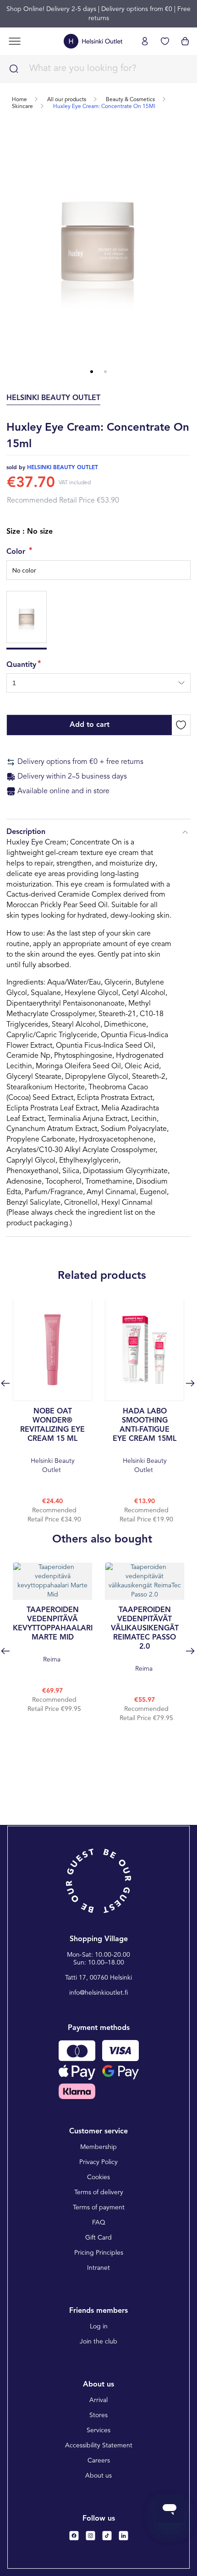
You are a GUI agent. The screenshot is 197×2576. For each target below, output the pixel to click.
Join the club (98, 2342)
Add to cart (90, 725)
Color (17, 552)
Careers (99, 2461)
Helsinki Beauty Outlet (52, 1441)
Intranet (98, 2268)
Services (98, 2430)
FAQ (99, 2223)
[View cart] (185, 41)
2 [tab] (105, 372)
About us (98, 2476)
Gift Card (98, 2238)
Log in (99, 2327)
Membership (98, 2147)
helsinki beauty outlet (63, 468)
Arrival (98, 2400)
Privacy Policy (98, 2162)
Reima (52, 1635)
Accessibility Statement (99, 2446)
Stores (98, 2415)
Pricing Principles (99, 2253)
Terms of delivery (99, 2192)
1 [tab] (92, 372)
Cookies (98, 2177)
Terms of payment (99, 2208)
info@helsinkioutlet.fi (99, 1993)
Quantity (21, 665)
